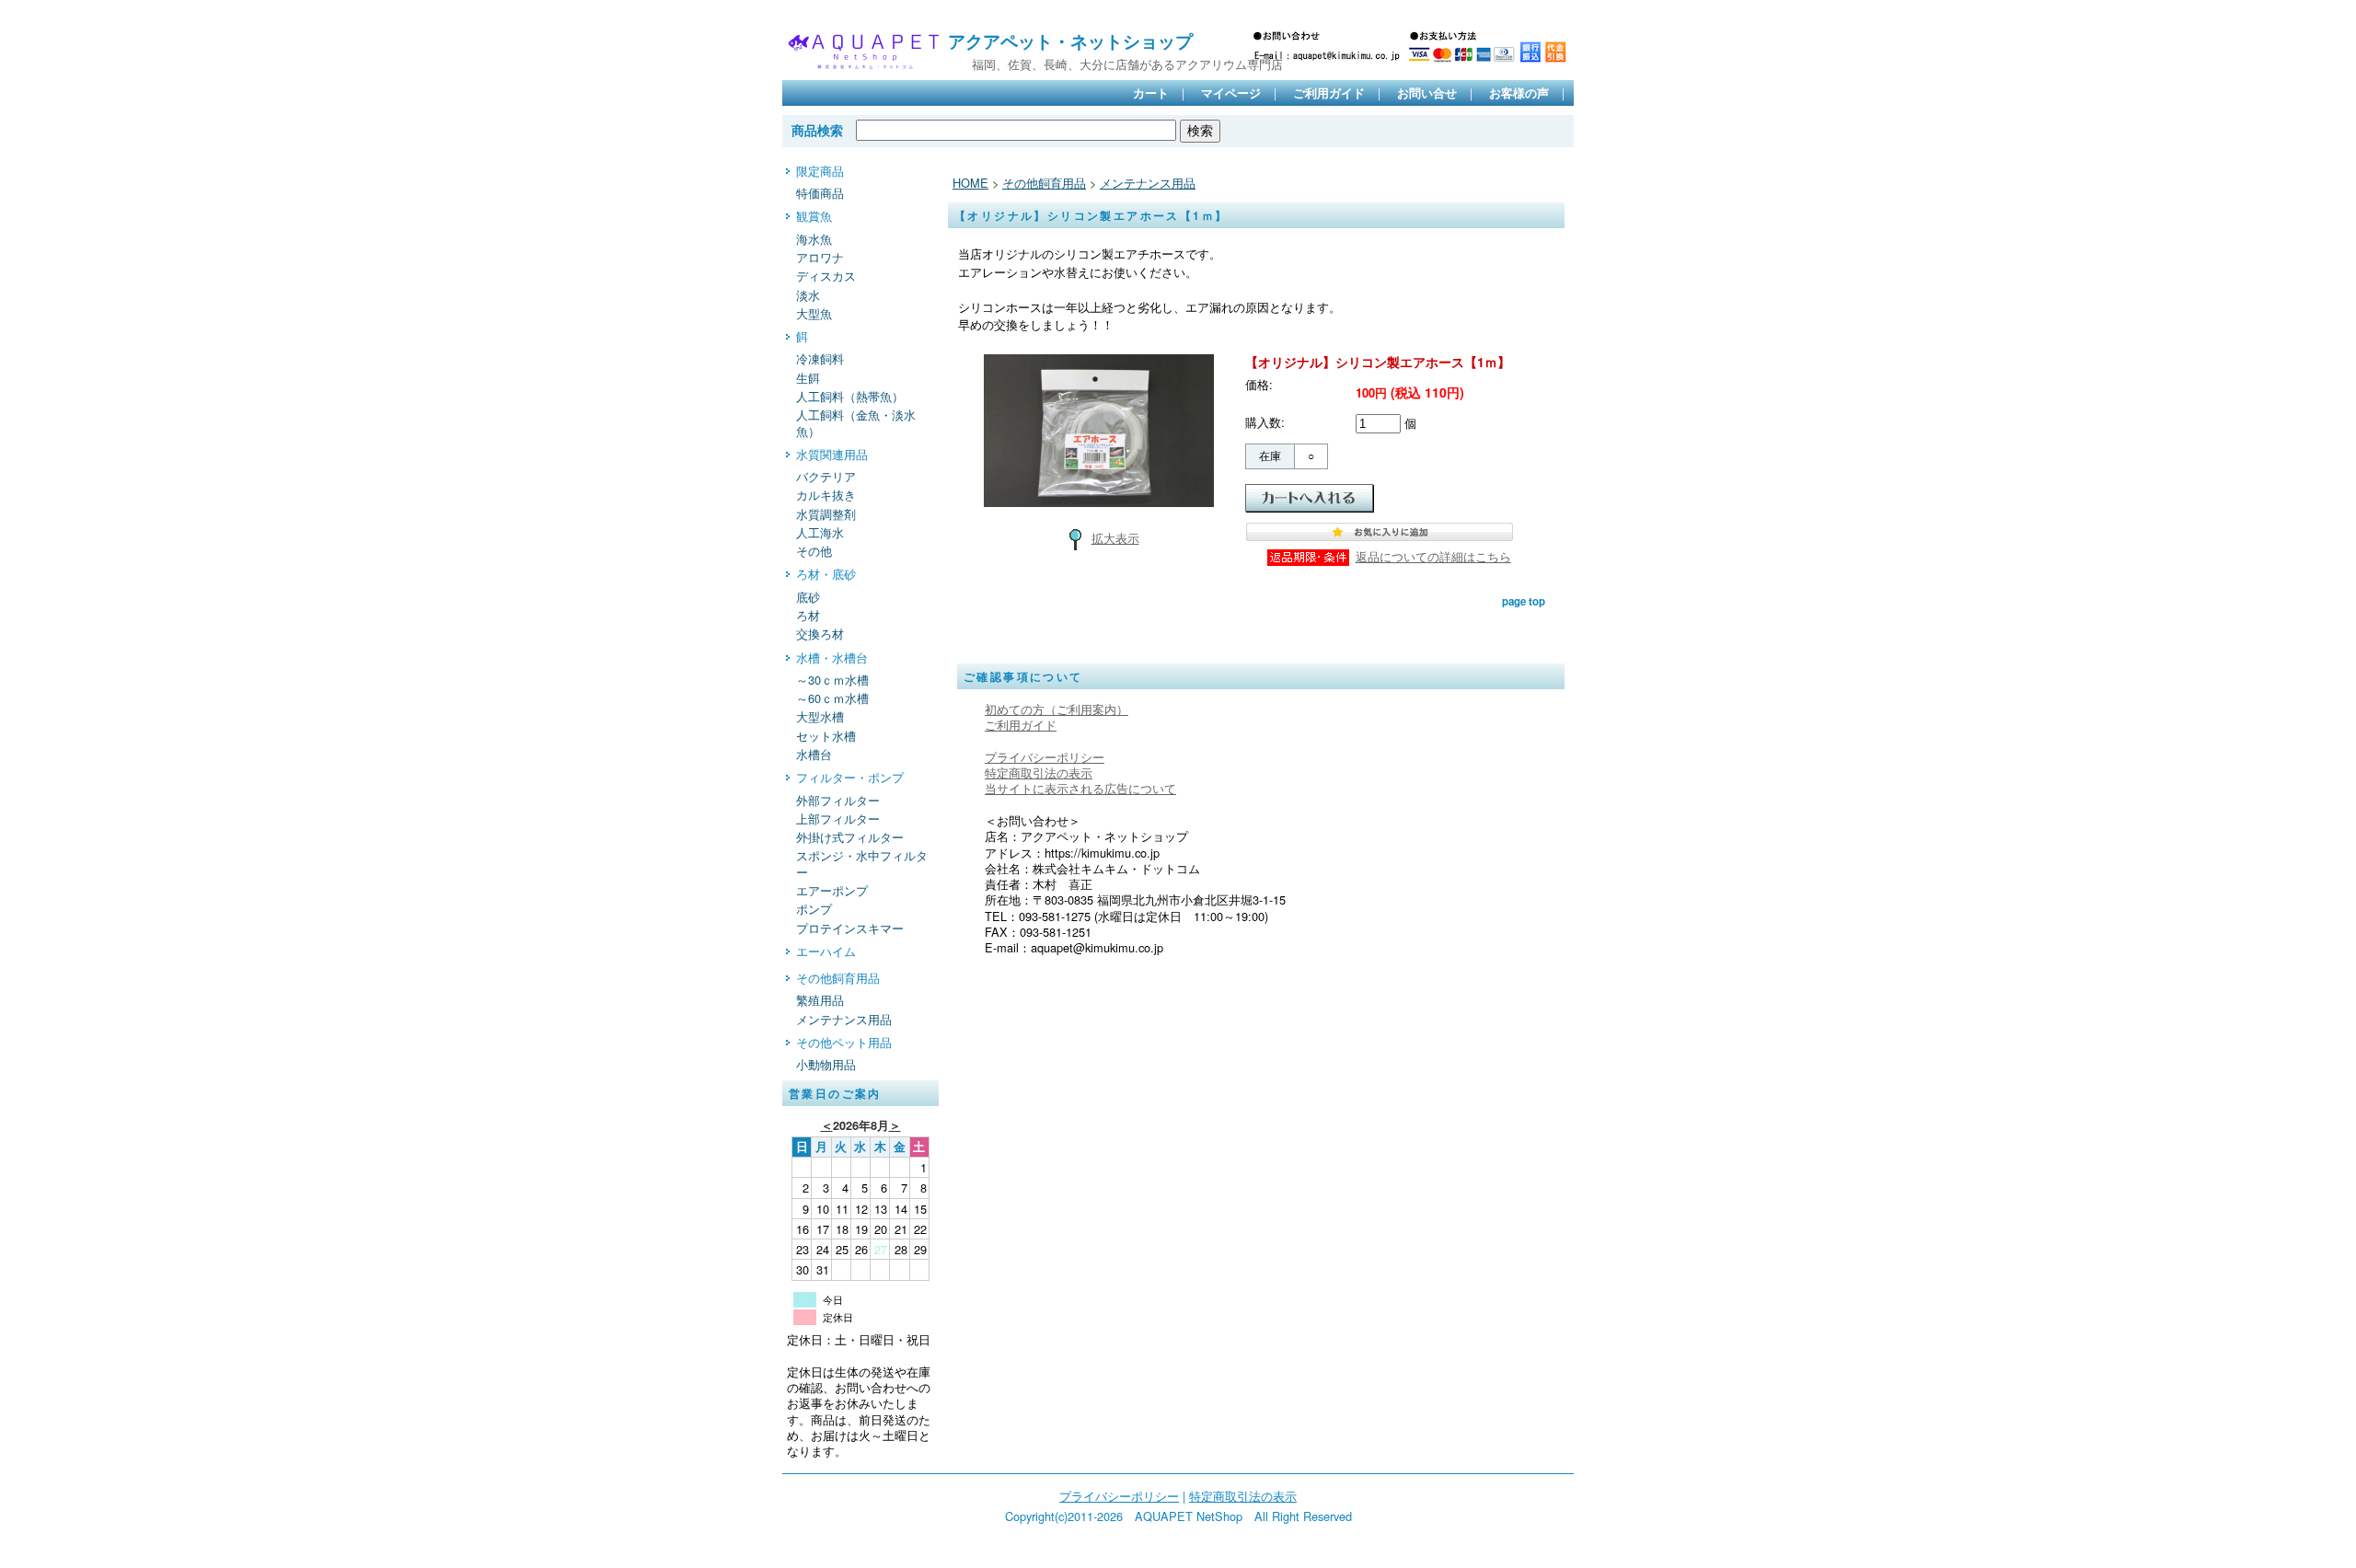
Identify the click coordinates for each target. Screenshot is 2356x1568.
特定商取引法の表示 (1039, 772)
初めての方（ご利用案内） (1057, 709)
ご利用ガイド (1329, 93)
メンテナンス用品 (844, 1019)
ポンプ (814, 909)
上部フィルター (838, 819)
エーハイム (826, 951)
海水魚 (814, 239)
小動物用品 (826, 1064)
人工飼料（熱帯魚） (850, 396)
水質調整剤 (826, 514)
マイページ (1231, 93)
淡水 (808, 295)
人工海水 (820, 532)
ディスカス (826, 276)
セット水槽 (826, 736)
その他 (814, 551)
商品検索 (817, 130)
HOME (970, 183)
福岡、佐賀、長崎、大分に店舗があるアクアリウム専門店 (1115, 64)
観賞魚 (814, 216)
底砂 (808, 597)
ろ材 (808, 615)
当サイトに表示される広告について (1080, 788)
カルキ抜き (826, 495)
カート (1151, 93)
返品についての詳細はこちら (1433, 556)
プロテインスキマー (850, 928)
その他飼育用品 (838, 978)
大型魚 (814, 313)
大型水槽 (820, 716)
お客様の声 (1519, 93)
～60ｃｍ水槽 (832, 698)
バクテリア (826, 476)
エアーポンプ (832, 890)
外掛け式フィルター (850, 837)
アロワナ (820, 257)
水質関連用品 (832, 454)
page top (1524, 601)
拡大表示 (1115, 538)
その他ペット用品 (844, 1042)
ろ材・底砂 (826, 574)
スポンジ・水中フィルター (862, 863)
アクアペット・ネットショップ (1070, 40)
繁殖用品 (820, 1000)
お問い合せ (1427, 93)
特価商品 (820, 193)
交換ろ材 (820, 634)
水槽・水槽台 (832, 657)
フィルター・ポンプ (850, 777)
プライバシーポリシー (1045, 757)
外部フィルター (838, 800)
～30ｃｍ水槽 (832, 680)
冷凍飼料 (820, 358)
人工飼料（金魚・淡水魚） (856, 422)
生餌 (808, 378)
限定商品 (820, 171)
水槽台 (814, 754)
